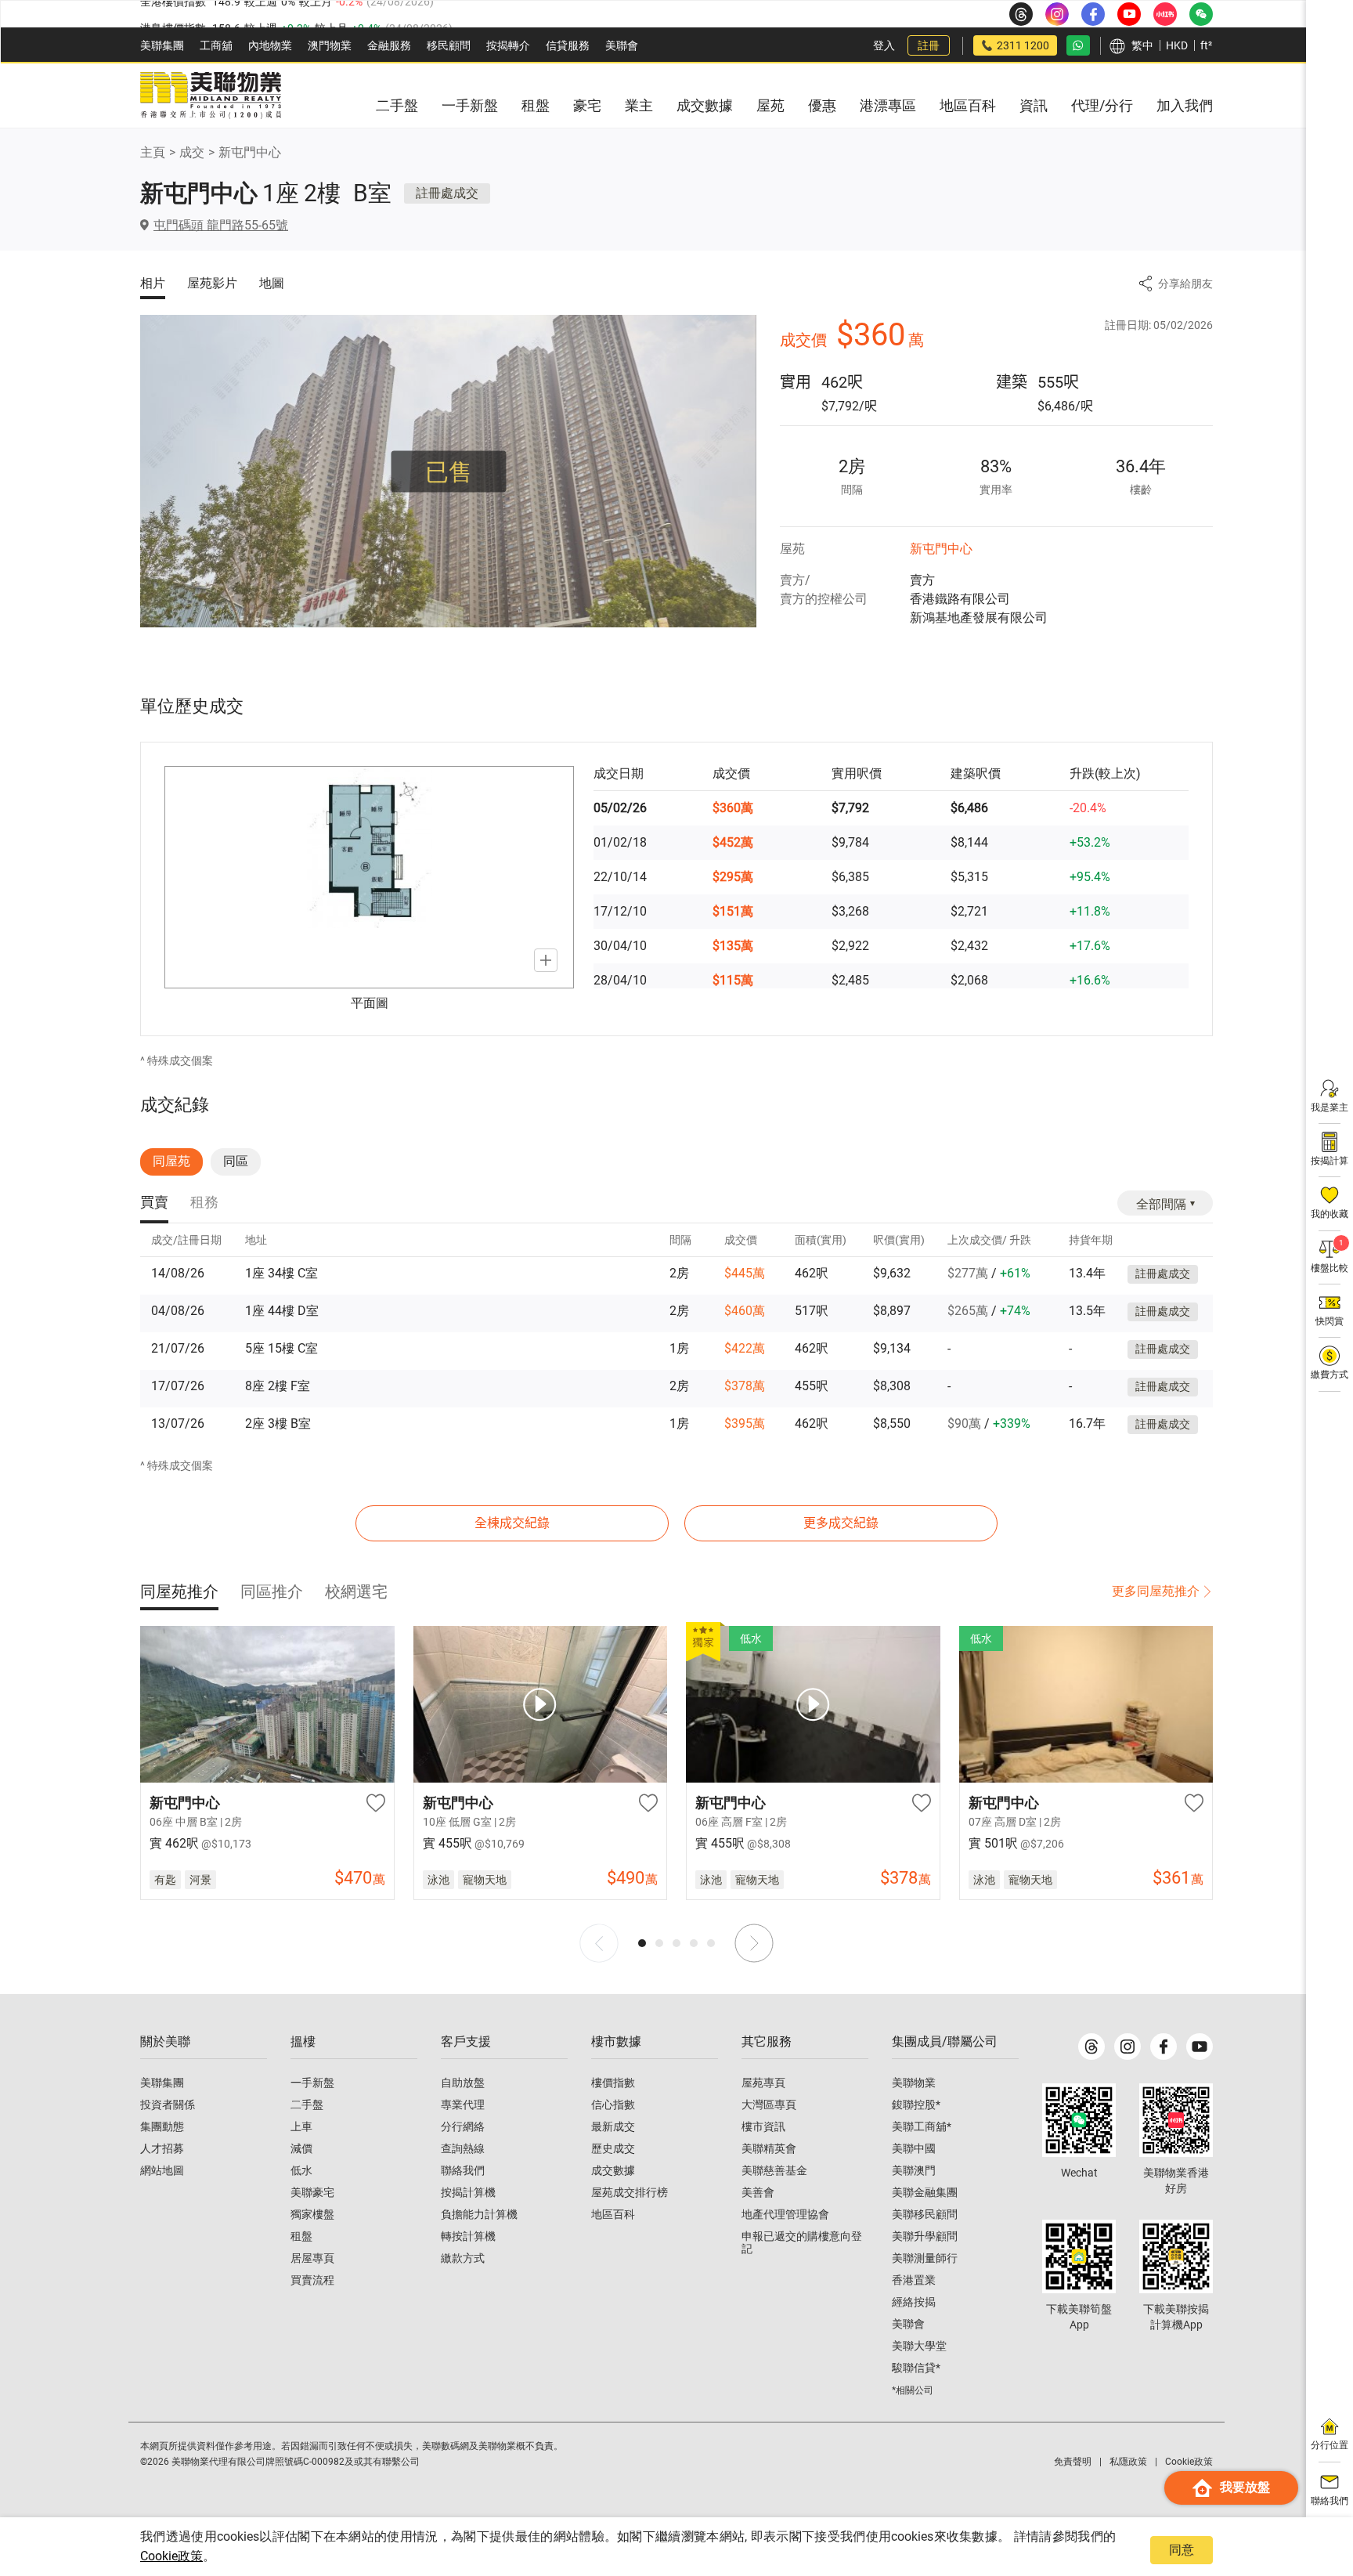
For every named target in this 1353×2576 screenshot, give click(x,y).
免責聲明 (1073, 2462)
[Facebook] (1164, 2047)
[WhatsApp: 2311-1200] (1078, 45)
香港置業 (914, 2280)
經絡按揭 (914, 2302)
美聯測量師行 (925, 2258)
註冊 (929, 45)
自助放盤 (463, 2083)
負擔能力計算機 (479, 2214)
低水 (301, 2170)
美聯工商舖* (922, 2126)
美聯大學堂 (919, 2346)
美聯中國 (914, 2148)
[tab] (154, 1203)
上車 (301, 2126)
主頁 (153, 152)
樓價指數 (613, 2083)
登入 (884, 45)
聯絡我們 (463, 2170)
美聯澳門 (914, 2170)
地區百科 (613, 2214)
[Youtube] (1200, 2047)
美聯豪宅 (312, 2192)
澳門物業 (330, 45)
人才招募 (162, 2148)
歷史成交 (613, 2148)
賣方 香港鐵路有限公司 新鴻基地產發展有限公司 (979, 599)
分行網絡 (463, 2126)
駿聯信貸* (916, 2368)
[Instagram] (1127, 2047)
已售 (449, 471)
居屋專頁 (312, 2258)
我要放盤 (1245, 2487)
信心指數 (613, 2105)
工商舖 (216, 45)
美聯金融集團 (925, 2192)
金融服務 (389, 45)
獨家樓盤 (312, 2214)
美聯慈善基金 (774, 2170)
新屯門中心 (250, 152)
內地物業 (270, 45)
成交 (192, 152)
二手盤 (307, 2105)
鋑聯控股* (916, 2105)
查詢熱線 (463, 2148)
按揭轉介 (508, 45)
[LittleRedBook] (1176, 2120)
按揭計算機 (468, 2192)
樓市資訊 (763, 2126)
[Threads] (1091, 2047)
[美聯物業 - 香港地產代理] (211, 96)
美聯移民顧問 (925, 2214)
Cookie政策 (171, 2556)
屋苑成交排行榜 (630, 2192)
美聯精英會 (769, 2148)
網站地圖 (162, 2170)
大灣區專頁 (769, 2105)
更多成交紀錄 (841, 1523)
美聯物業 (914, 2083)
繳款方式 (463, 2258)
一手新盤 (312, 2083)
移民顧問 (449, 45)
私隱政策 (1128, 2462)
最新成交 (613, 2126)
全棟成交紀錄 (512, 1523)
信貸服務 (568, 45)
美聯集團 (162, 45)
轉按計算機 (468, 2236)
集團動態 (162, 2126)
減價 (301, 2148)
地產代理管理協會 (785, 2214)
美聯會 (622, 45)
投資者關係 (168, 2105)
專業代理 (463, 2105)
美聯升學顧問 (925, 2236)
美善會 (758, 2192)
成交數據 (613, 2170)
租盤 (301, 2236)
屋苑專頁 (763, 2083)
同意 (1182, 2550)
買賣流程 (312, 2280)
